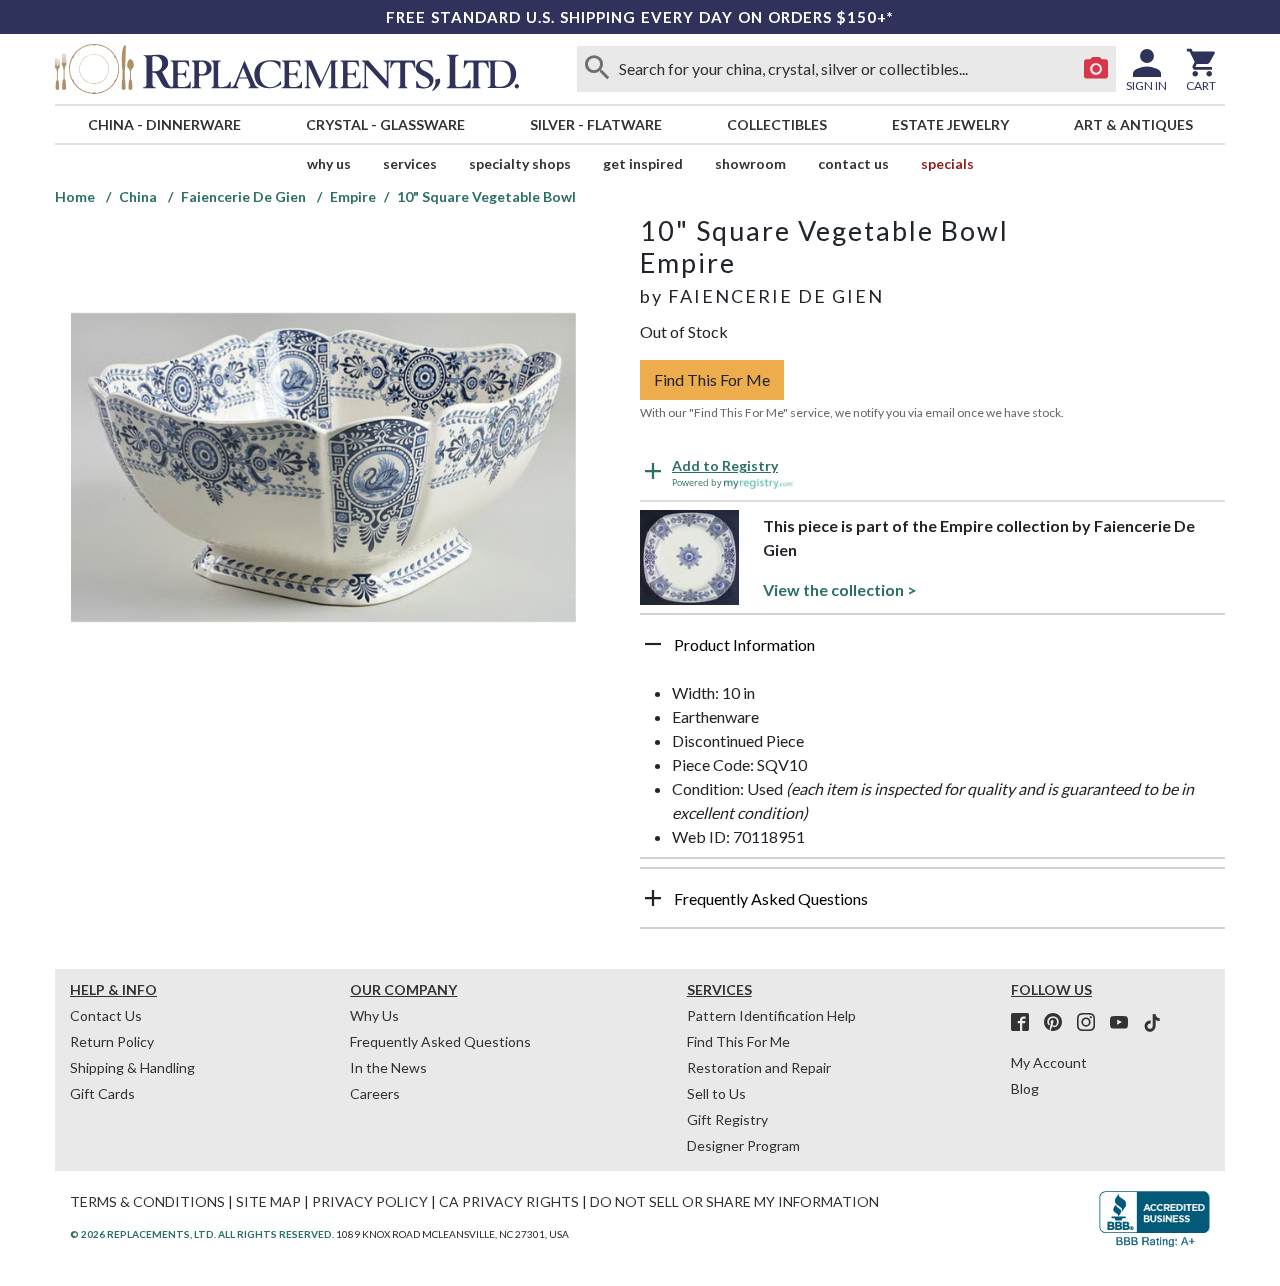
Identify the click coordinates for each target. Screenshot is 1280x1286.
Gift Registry (727, 1119)
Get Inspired (643, 163)
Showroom (750, 163)
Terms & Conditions (147, 1201)
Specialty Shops (520, 163)
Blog (1025, 1088)
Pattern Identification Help (771, 1015)
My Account (1049, 1062)
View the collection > (840, 589)
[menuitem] (164, 124)
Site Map (268, 1201)
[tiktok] (1152, 1023)
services (410, 163)
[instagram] (1092, 1023)
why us (329, 163)
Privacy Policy (370, 1201)
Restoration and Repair (759, 1067)
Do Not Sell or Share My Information (734, 1201)
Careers (375, 1093)
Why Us (374, 1015)
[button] (932, 652)
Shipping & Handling (132, 1067)
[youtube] (1125, 1023)
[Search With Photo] (1096, 69)
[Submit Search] (597, 69)
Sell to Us (716, 1093)
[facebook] (1026, 1023)
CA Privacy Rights (509, 1201)
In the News (388, 1067)
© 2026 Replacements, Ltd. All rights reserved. (202, 1234)
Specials (947, 163)
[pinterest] (1059, 1023)
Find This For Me (712, 379)
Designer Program (743, 1145)
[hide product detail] (653, 644)
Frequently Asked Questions (440, 1041)
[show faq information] (653, 898)
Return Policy (112, 1041)
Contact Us (853, 163)
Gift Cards (102, 1093)
